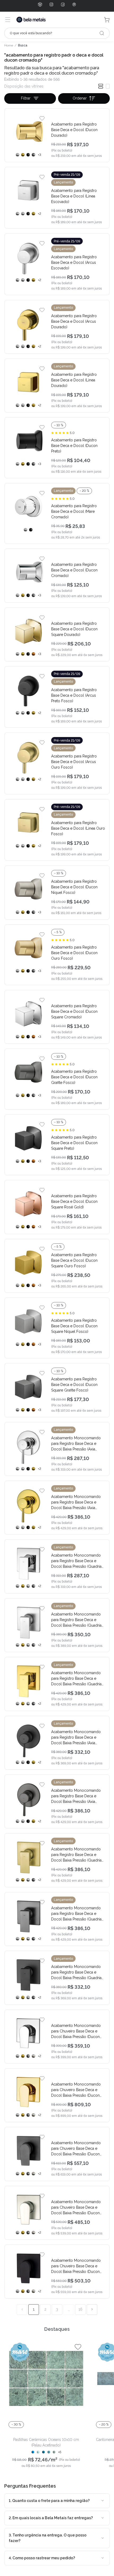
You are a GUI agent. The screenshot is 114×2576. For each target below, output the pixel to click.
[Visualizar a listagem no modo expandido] (108, 86)
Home (9, 45)
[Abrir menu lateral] (8, 20)
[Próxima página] (92, 2310)
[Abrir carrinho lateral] (107, 20)
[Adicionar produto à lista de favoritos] (42, 118)
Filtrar (26, 98)
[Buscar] (102, 33)
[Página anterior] (22, 2310)
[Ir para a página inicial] (31, 20)
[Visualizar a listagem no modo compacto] (101, 86)
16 (80, 2309)
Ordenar (80, 98)
